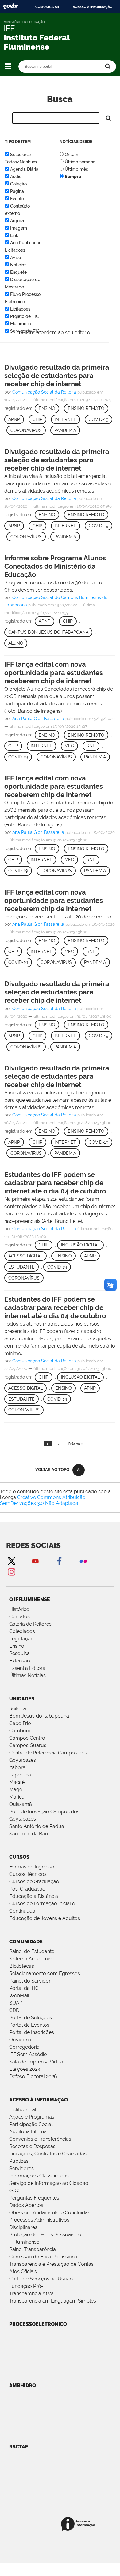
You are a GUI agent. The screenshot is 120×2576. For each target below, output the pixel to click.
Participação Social (31, 2124)
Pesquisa (19, 1653)
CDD (14, 2010)
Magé (16, 1790)
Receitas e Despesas (32, 2146)
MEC (69, 746)
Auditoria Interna (28, 2132)
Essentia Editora (27, 1668)
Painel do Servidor (30, 1981)
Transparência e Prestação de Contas (51, 2264)
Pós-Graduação (27, 1889)
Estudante (21, 1267)
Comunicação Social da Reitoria (44, 392)
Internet (65, 419)
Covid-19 (99, 419)
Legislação (21, 1639)
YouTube (35, 1561)
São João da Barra (30, 1834)
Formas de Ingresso (32, 1867)
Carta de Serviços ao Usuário (42, 2279)
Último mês (76, 169)
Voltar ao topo (52, 1469)
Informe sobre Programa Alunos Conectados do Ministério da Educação (55, 566)
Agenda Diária (24, 169)
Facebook (59, 1561)
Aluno (16, 643)
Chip (37, 419)
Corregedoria (24, 2047)
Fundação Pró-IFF (30, 2286)
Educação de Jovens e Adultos (45, 1918)
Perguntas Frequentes (34, 2198)
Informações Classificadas (39, 2176)
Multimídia (21, 324)
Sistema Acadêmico (32, 1959)
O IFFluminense (30, 1599)
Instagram (11, 1572)
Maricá (17, 1797)
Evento (17, 199)
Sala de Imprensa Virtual (37, 2062)
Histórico (19, 1609)
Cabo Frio (20, 1723)
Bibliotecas (22, 1966)
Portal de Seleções (31, 2018)
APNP (14, 419)
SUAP (16, 2003)
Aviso (15, 258)
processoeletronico (38, 2324)
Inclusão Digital (80, 1245)
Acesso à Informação (39, 2100)
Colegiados (22, 1631)
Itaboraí (18, 1767)
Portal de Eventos (29, 2025)
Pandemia (65, 430)
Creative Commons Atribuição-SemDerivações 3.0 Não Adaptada (44, 1500)
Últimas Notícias (27, 1675)
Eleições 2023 (25, 2069)
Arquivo (18, 221)
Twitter (11, 1561)
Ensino (47, 408)
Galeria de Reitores (30, 1624)
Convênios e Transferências (40, 2139)
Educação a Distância (34, 1896)
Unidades (22, 1699)
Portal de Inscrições (32, 2032)
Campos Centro (27, 1738)
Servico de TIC (25, 331)
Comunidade (26, 1942)
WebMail (19, 1996)
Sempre (73, 177)
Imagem (19, 228)
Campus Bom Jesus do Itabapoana (48, 632)
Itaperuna (20, 1775)
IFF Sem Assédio (28, 2054)
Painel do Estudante (32, 1951)
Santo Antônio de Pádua (37, 1826)
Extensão (20, 1661)
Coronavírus (26, 430)
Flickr (83, 1561)
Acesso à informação (93, 7)
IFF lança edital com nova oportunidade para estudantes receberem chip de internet (54, 673)
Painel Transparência (33, 2249)
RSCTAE (19, 2447)
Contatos (19, 1617)
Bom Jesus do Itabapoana (39, 1716)
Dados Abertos (26, 2205)
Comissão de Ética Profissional (44, 2257)
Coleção (18, 184)
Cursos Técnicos (28, 1874)
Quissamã (21, 1804)
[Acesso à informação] (79, 2524)
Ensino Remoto (86, 408)
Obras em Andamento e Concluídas (50, 2213)
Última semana (80, 162)
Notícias (18, 265)
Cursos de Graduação (34, 1881)
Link (14, 235)
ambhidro (23, 2385)
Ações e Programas (32, 2117)
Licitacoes (20, 309)
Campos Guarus (28, 1745)
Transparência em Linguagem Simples (53, 2301)
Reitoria (18, 1709)
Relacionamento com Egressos (45, 1973)
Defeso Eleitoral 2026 (33, 2076)
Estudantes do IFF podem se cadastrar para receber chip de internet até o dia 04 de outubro (55, 1183)
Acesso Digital (25, 1256)
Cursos (19, 1857)
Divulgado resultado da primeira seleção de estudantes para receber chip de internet (57, 376)
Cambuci (19, 1731)
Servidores (21, 2168)
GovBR (11, 6)
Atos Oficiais (23, 2271)
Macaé (17, 1782)
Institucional (23, 2110)
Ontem (72, 155)
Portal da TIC (24, 1988)
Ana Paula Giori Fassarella (38, 719)
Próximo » (76, 1444)
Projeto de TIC (25, 316)
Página (17, 191)
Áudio (16, 177)
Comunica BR (47, 7)
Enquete (18, 272)
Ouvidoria (20, 2040)
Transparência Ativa (31, 2294)
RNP (91, 746)
